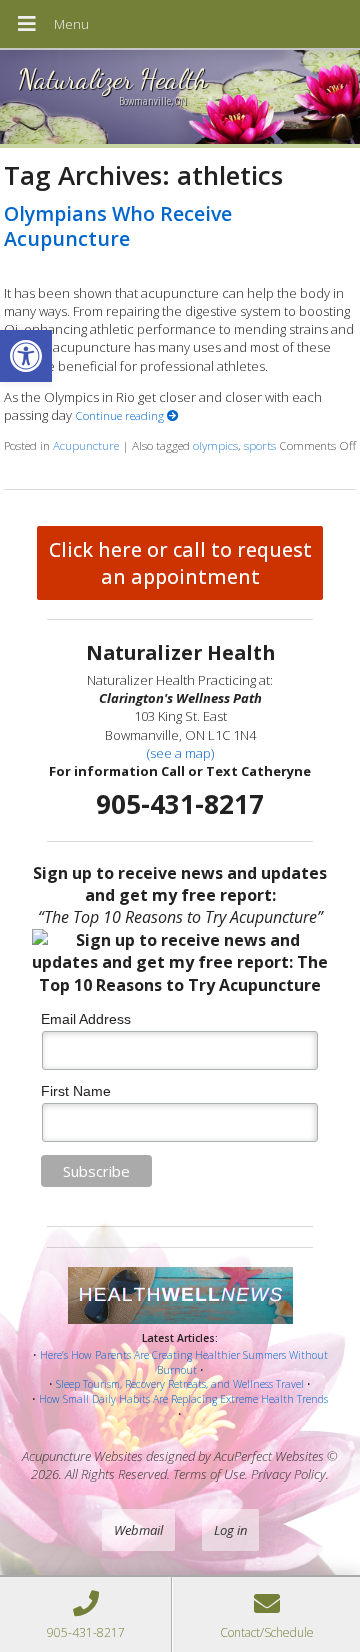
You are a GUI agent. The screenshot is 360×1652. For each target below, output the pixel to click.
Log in (230, 1530)
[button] (26, 356)
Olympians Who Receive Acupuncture (118, 226)
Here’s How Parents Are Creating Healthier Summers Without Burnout (184, 1362)
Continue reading (121, 415)
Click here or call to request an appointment (180, 563)
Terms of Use (209, 1474)
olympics (215, 445)
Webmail (138, 1530)
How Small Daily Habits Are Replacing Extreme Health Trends (183, 1399)
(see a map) (180, 753)
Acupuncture (86, 445)
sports (260, 445)
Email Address (86, 1019)
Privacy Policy (288, 1474)
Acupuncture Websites (82, 1456)
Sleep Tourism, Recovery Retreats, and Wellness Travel (180, 1384)
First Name (76, 1091)
